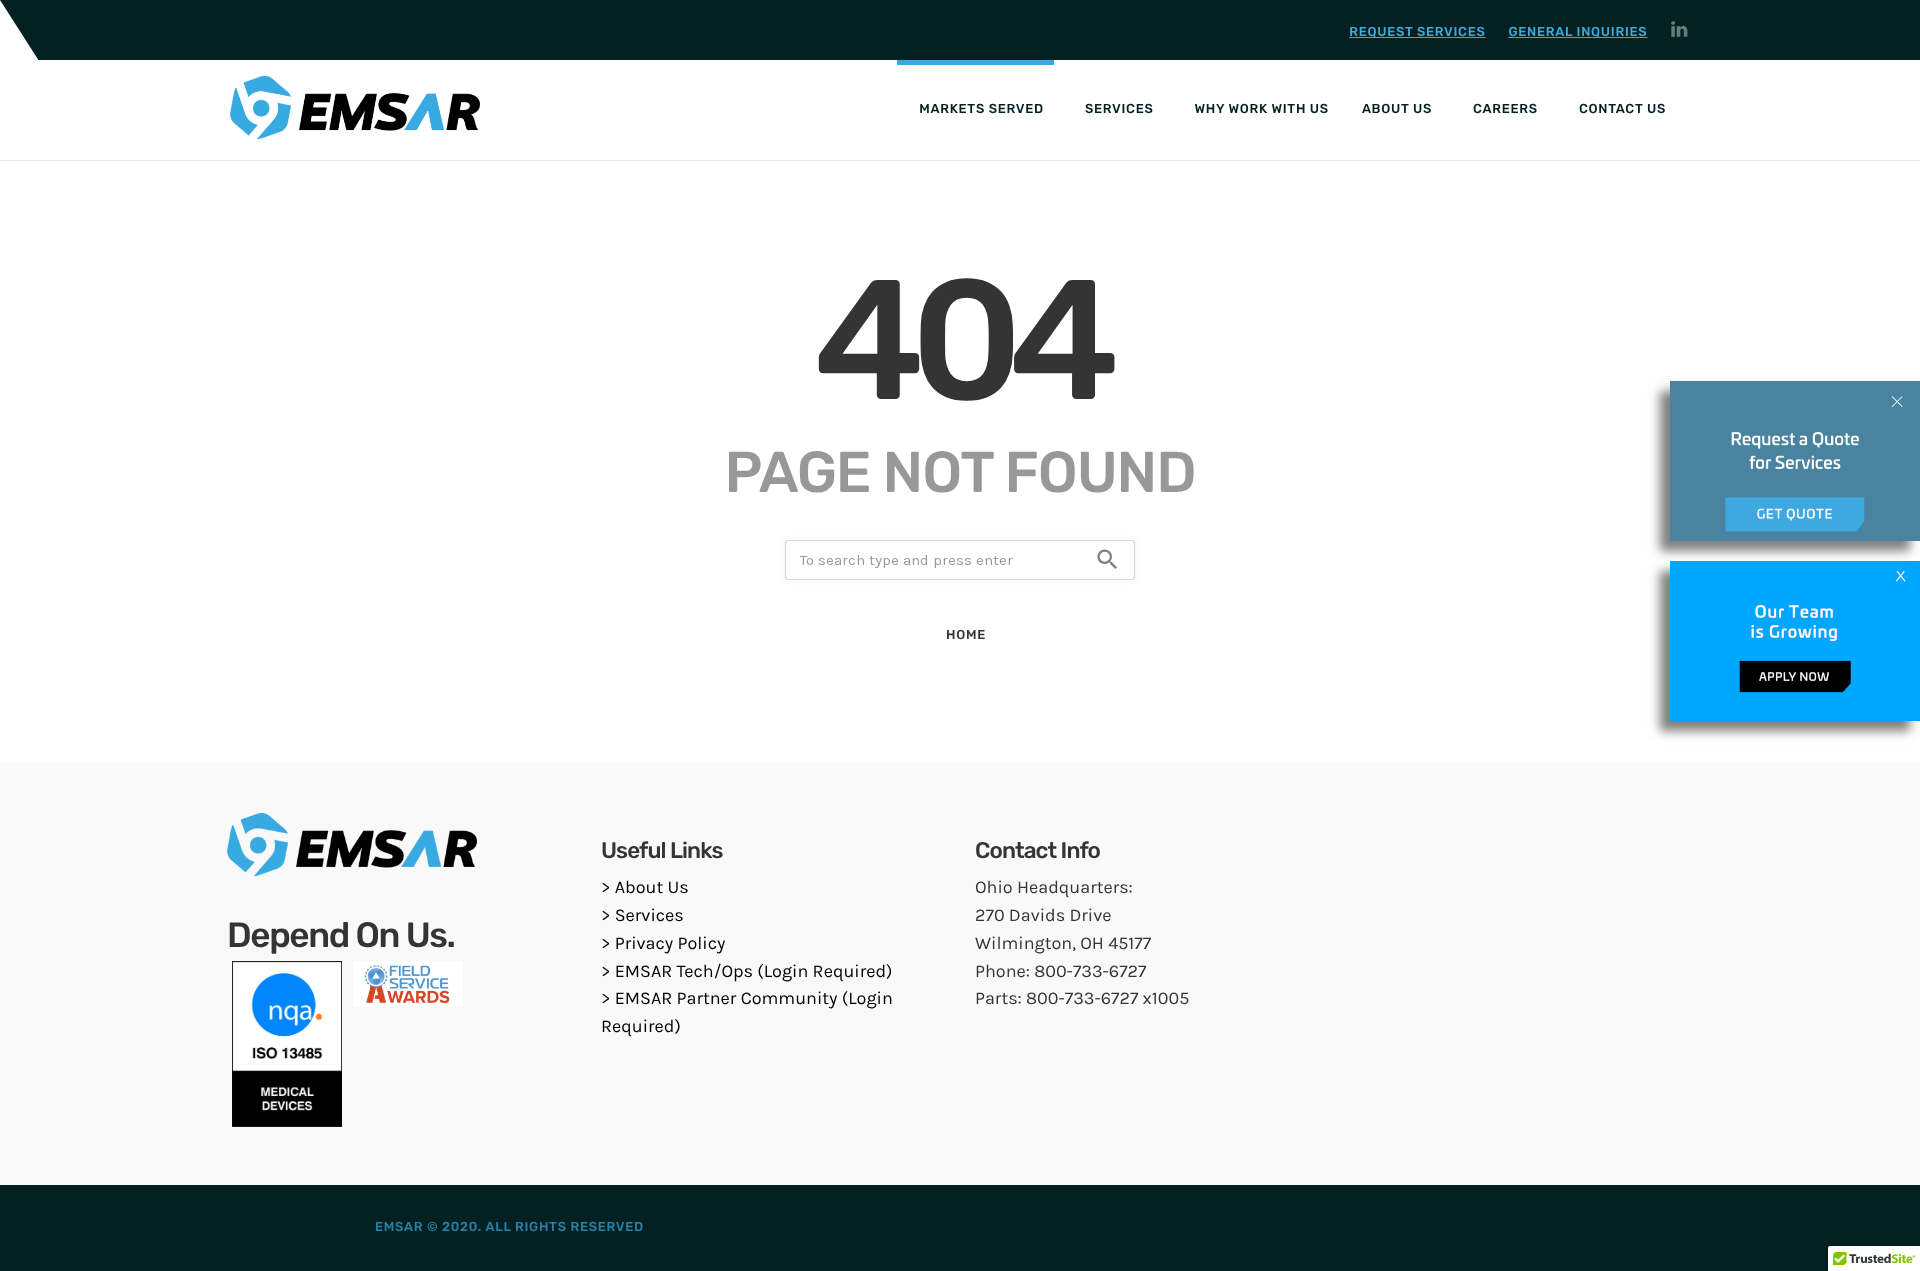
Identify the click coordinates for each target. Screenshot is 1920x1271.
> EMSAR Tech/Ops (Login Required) (747, 971)
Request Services (1417, 32)
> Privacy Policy (663, 943)
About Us (1397, 109)
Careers (1505, 109)
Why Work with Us (1262, 109)
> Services (642, 915)
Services (1119, 109)
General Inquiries (1577, 32)
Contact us (1622, 109)
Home (966, 635)
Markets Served (981, 109)
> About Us (645, 887)
